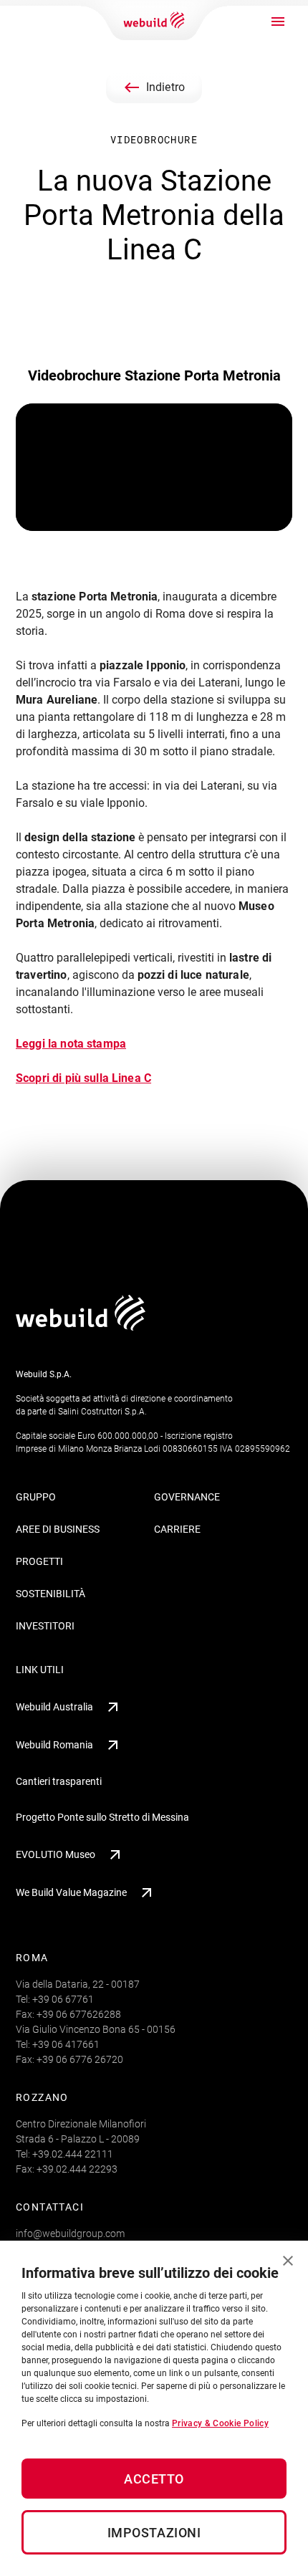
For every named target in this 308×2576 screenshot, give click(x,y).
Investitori (45, 1626)
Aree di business (58, 1529)
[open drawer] (278, 21)
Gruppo (36, 1497)
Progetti (39, 1561)
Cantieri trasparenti (59, 1781)
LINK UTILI (40, 1670)
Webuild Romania (54, 1745)
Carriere (177, 1529)
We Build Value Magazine (71, 1892)
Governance (187, 1497)
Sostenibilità (50, 1594)
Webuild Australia (54, 1707)
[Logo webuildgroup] (81, 1327)
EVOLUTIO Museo (56, 1854)
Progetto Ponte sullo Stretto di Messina (102, 1817)
